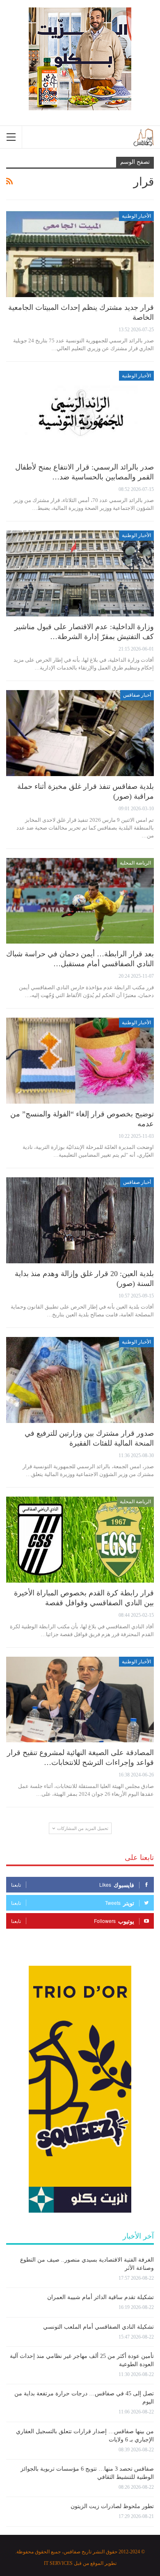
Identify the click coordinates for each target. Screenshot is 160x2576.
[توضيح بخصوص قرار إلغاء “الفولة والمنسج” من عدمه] (80, 1061)
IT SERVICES (58, 2563)
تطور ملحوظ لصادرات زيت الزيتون (112, 2506)
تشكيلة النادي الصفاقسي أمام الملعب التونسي (98, 2327)
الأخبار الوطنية (136, 216)
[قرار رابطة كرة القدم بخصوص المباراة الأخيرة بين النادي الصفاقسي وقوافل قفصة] (80, 1540)
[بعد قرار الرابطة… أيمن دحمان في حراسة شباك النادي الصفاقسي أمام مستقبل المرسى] (80, 901)
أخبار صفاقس (137, 695)
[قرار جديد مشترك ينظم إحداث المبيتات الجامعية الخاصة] (80, 254)
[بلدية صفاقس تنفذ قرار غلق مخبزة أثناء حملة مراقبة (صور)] (80, 733)
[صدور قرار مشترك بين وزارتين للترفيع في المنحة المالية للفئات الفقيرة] (80, 1380)
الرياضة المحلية (135, 863)
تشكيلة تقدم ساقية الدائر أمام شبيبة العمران (101, 2297)
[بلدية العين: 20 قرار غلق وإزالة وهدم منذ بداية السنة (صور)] (80, 1220)
